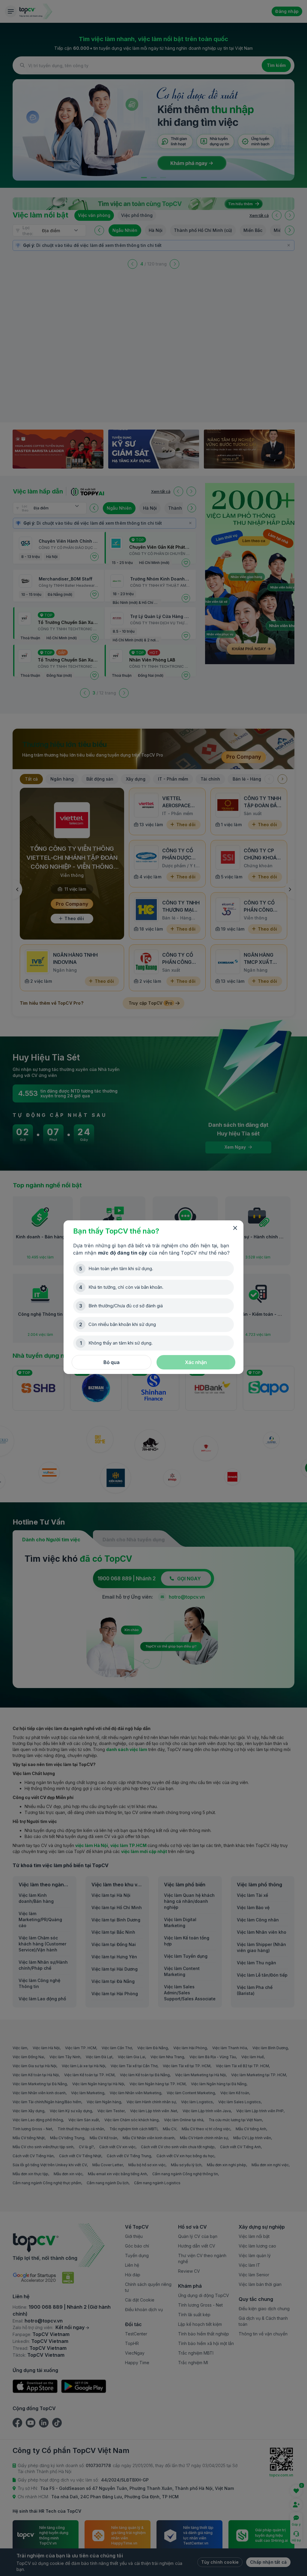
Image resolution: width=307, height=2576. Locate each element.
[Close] (235, 1228)
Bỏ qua (112, 1362)
